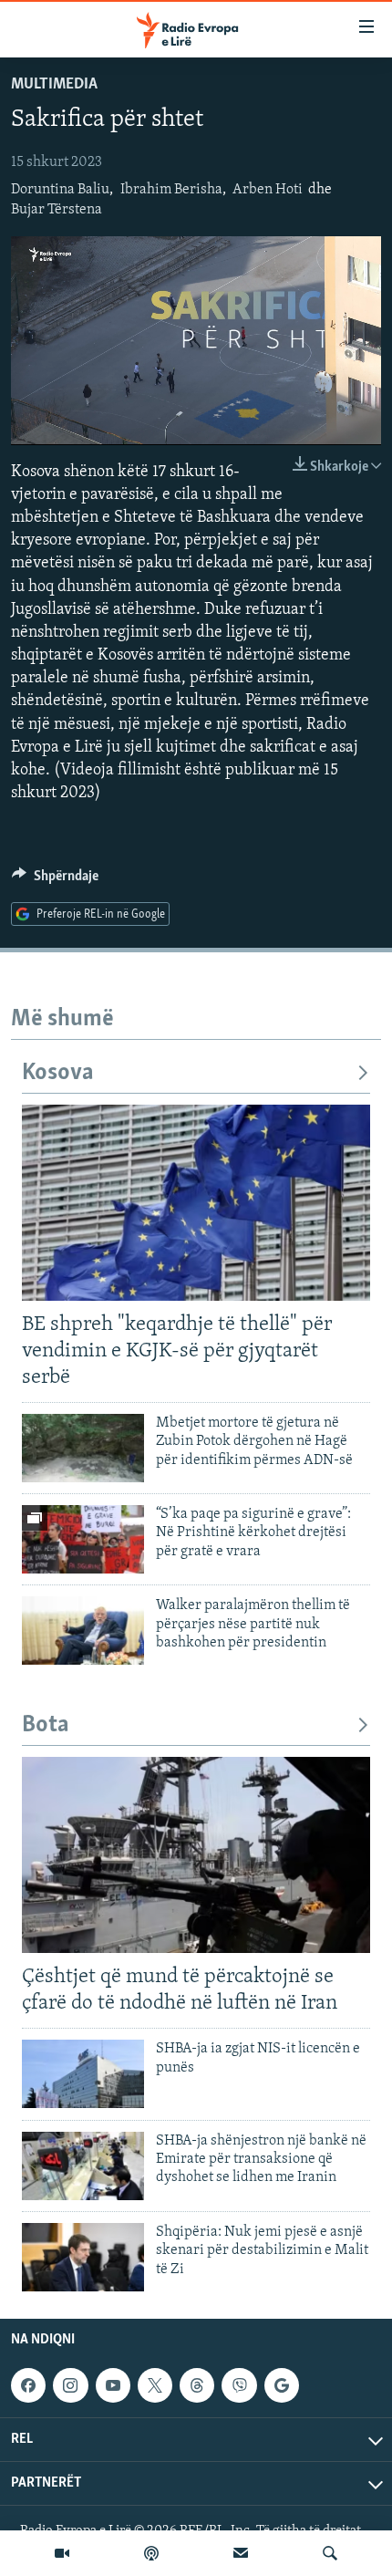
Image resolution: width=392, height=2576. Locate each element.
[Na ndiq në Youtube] (113, 2385)
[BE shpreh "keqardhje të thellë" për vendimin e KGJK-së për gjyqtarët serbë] (196, 1203)
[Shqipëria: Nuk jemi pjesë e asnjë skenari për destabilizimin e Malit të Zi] (83, 2257)
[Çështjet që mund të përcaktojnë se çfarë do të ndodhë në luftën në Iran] (196, 1855)
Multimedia (54, 85)
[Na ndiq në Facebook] (28, 2385)
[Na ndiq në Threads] (197, 2385)
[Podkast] (151, 2553)
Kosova (58, 1073)
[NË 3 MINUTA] (241, 2553)
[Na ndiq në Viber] (239, 2385)
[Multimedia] (62, 2553)
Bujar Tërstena (57, 210)
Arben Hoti (268, 190)
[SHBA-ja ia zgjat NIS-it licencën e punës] (83, 2074)
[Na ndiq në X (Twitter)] (155, 2385)
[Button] (55, 880)
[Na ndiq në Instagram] (70, 2385)
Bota (46, 1725)
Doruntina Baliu (60, 190)
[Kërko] (330, 2553)
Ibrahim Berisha (171, 190)
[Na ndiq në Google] (282, 2385)
